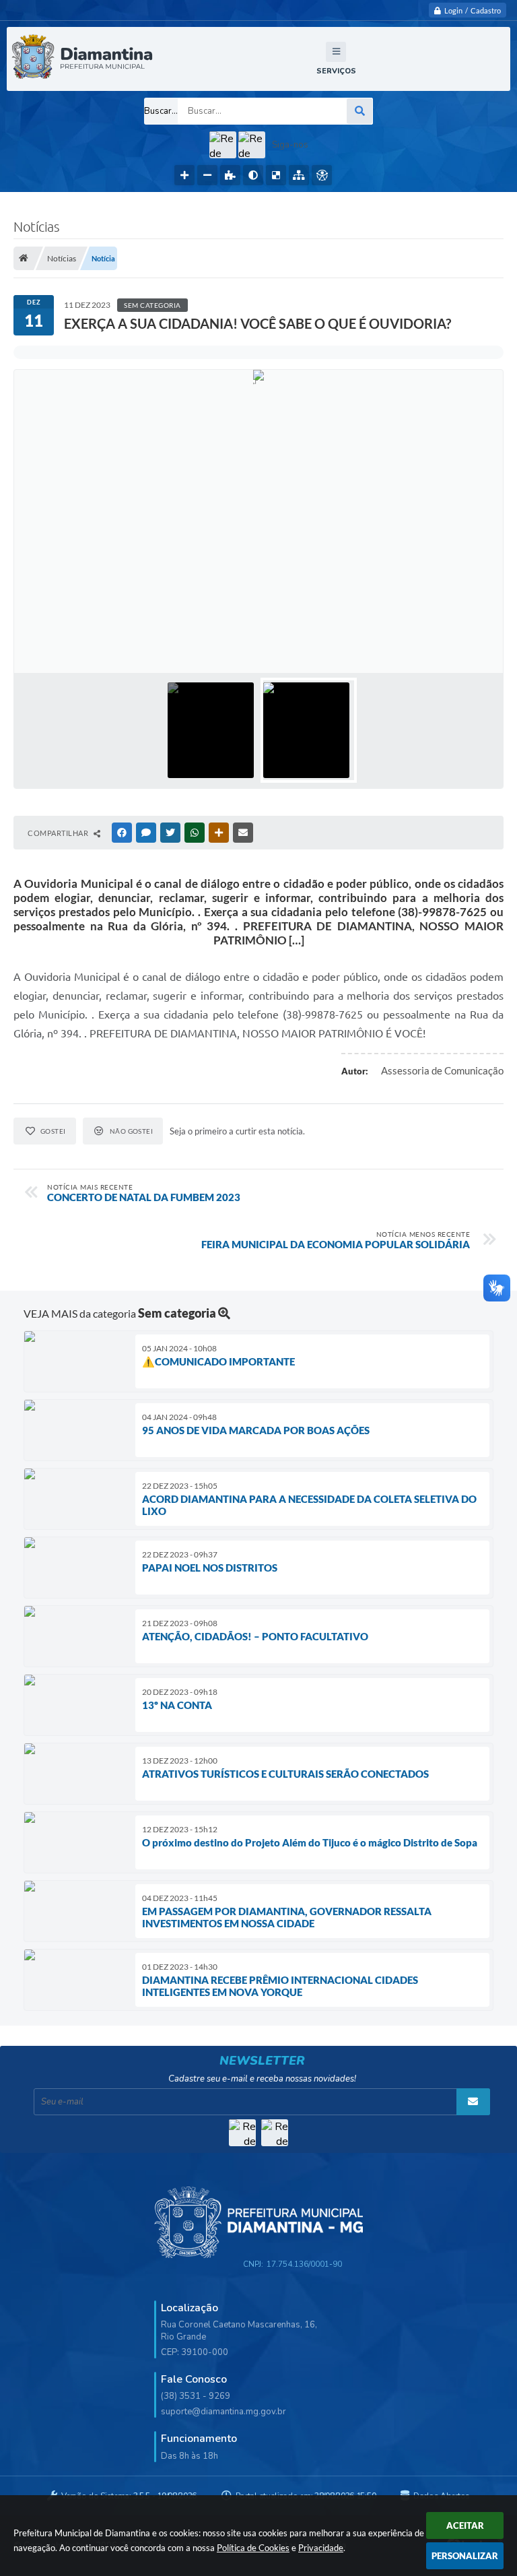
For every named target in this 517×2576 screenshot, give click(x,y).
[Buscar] (359, 111)
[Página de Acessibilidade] (322, 175)
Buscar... (161, 111)
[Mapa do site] (299, 175)
